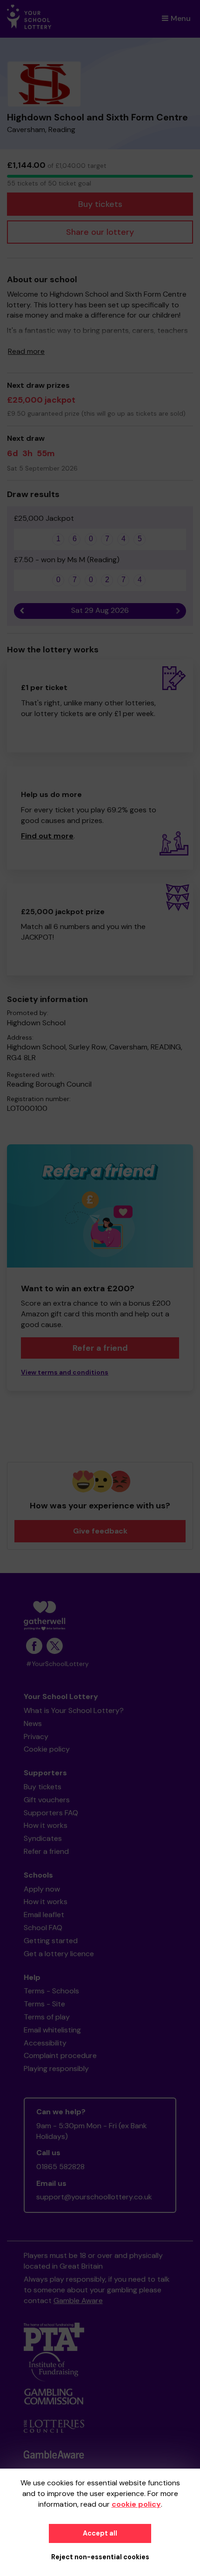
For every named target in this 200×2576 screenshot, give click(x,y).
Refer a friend (46, 1851)
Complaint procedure (60, 2055)
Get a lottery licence (59, 1954)
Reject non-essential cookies (100, 2557)
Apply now (42, 1889)
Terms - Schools (51, 1991)
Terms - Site (44, 2004)
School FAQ (43, 1928)
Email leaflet (44, 1915)
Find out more (47, 836)
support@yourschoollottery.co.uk (94, 2197)
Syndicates (43, 1838)
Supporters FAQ (51, 1813)
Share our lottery (100, 232)
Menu (181, 18)
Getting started (51, 1941)
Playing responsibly (56, 2068)
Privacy (36, 1736)
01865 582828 (60, 2167)
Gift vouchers (47, 1800)
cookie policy (136, 2504)
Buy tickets (100, 204)
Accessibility (45, 2043)
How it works (46, 1825)
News (33, 1723)
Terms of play (47, 2017)
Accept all (100, 2533)
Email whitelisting (52, 2030)
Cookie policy (47, 1749)
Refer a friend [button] (100, 1348)
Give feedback (100, 1531)
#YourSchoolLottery (57, 1664)
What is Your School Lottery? (74, 1710)
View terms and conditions (65, 1372)
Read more (26, 351)
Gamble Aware (78, 2300)
